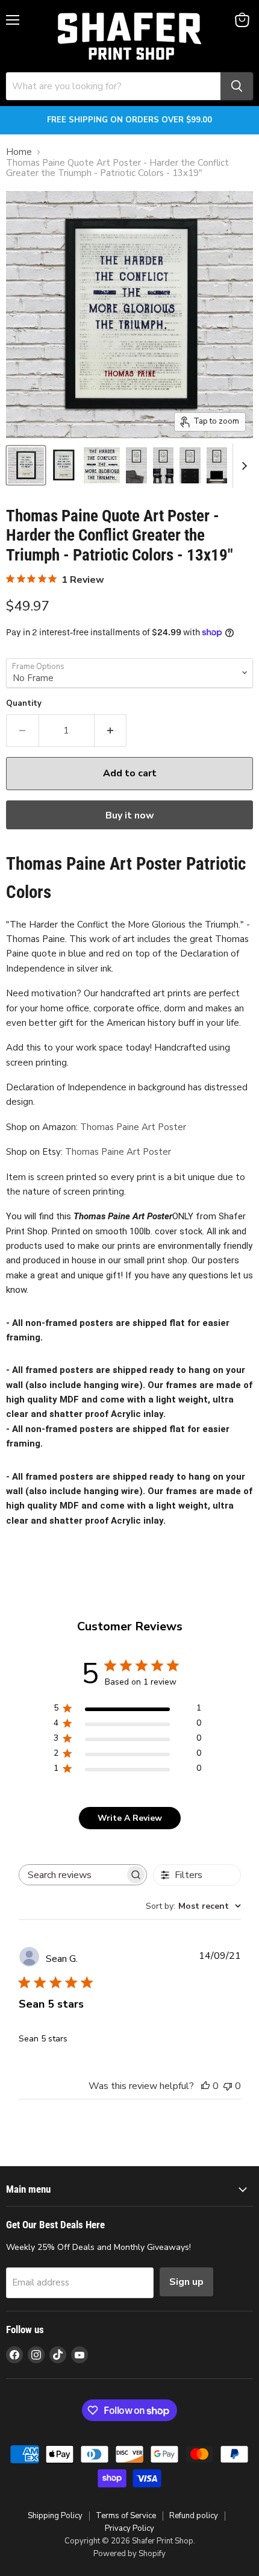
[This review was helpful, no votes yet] (205, 2086)
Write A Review (130, 1818)
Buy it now (130, 815)
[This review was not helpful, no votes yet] (228, 2086)
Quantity (24, 704)
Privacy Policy (129, 2528)
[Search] (237, 86)
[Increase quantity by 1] (111, 730)
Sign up (186, 2282)
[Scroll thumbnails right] (242, 466)
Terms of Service (126, 2516)
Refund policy (194, 2516)
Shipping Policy (55, 2516)
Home (19, 152)
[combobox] (193, 1906)
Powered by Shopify (129, 2554)
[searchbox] (72, 1875)
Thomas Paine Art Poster (133, 1127)
